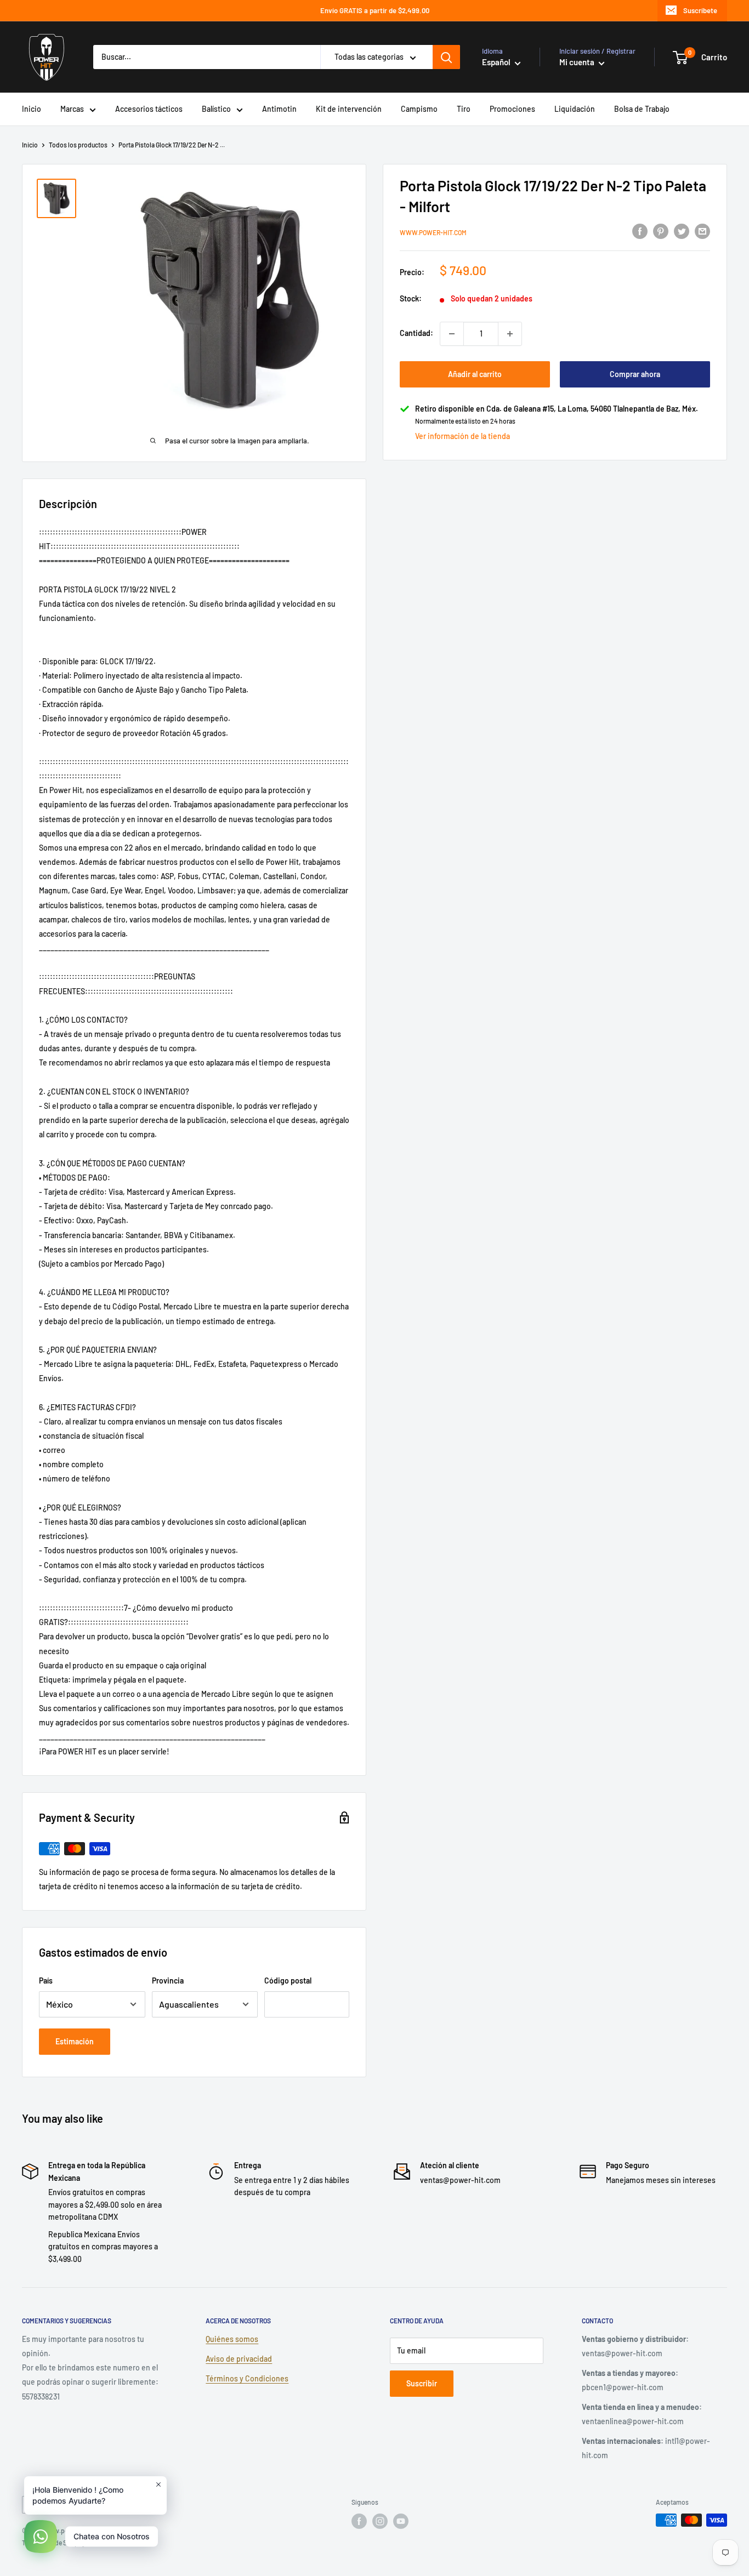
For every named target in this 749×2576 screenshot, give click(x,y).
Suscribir (422, 2383)
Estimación (75, 2041)
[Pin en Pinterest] (661, 231)
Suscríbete (700, 10)
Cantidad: (416, 334)
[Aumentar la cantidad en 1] (510, 334)
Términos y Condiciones (247, 2378)
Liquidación (575, 109)
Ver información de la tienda (463, 437)
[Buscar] (446, 57)
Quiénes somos (232, 2339)
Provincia (168, 1981)
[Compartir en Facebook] (640, 231)
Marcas (72, 109)
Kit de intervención (349, 109)
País (46, 1981)
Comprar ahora (635, 374)
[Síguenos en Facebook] (359, 2521)
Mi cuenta (578, 62)
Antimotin (279, 109)
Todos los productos (78, 145)
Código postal (288, 1981)
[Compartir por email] (702, 231)
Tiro (464, 109)
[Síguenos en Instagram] (380, 2521)
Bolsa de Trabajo (642, 109)
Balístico (216, 109)
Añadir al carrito (475, 374)
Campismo (419, 109)
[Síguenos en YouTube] (401, 2521)
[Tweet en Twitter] (682, 231)
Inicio (32, 109)
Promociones (512, 109)
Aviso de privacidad (239, 2359)
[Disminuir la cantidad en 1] (452, 334)
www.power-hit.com (433, 232)
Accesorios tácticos (149, 109)
